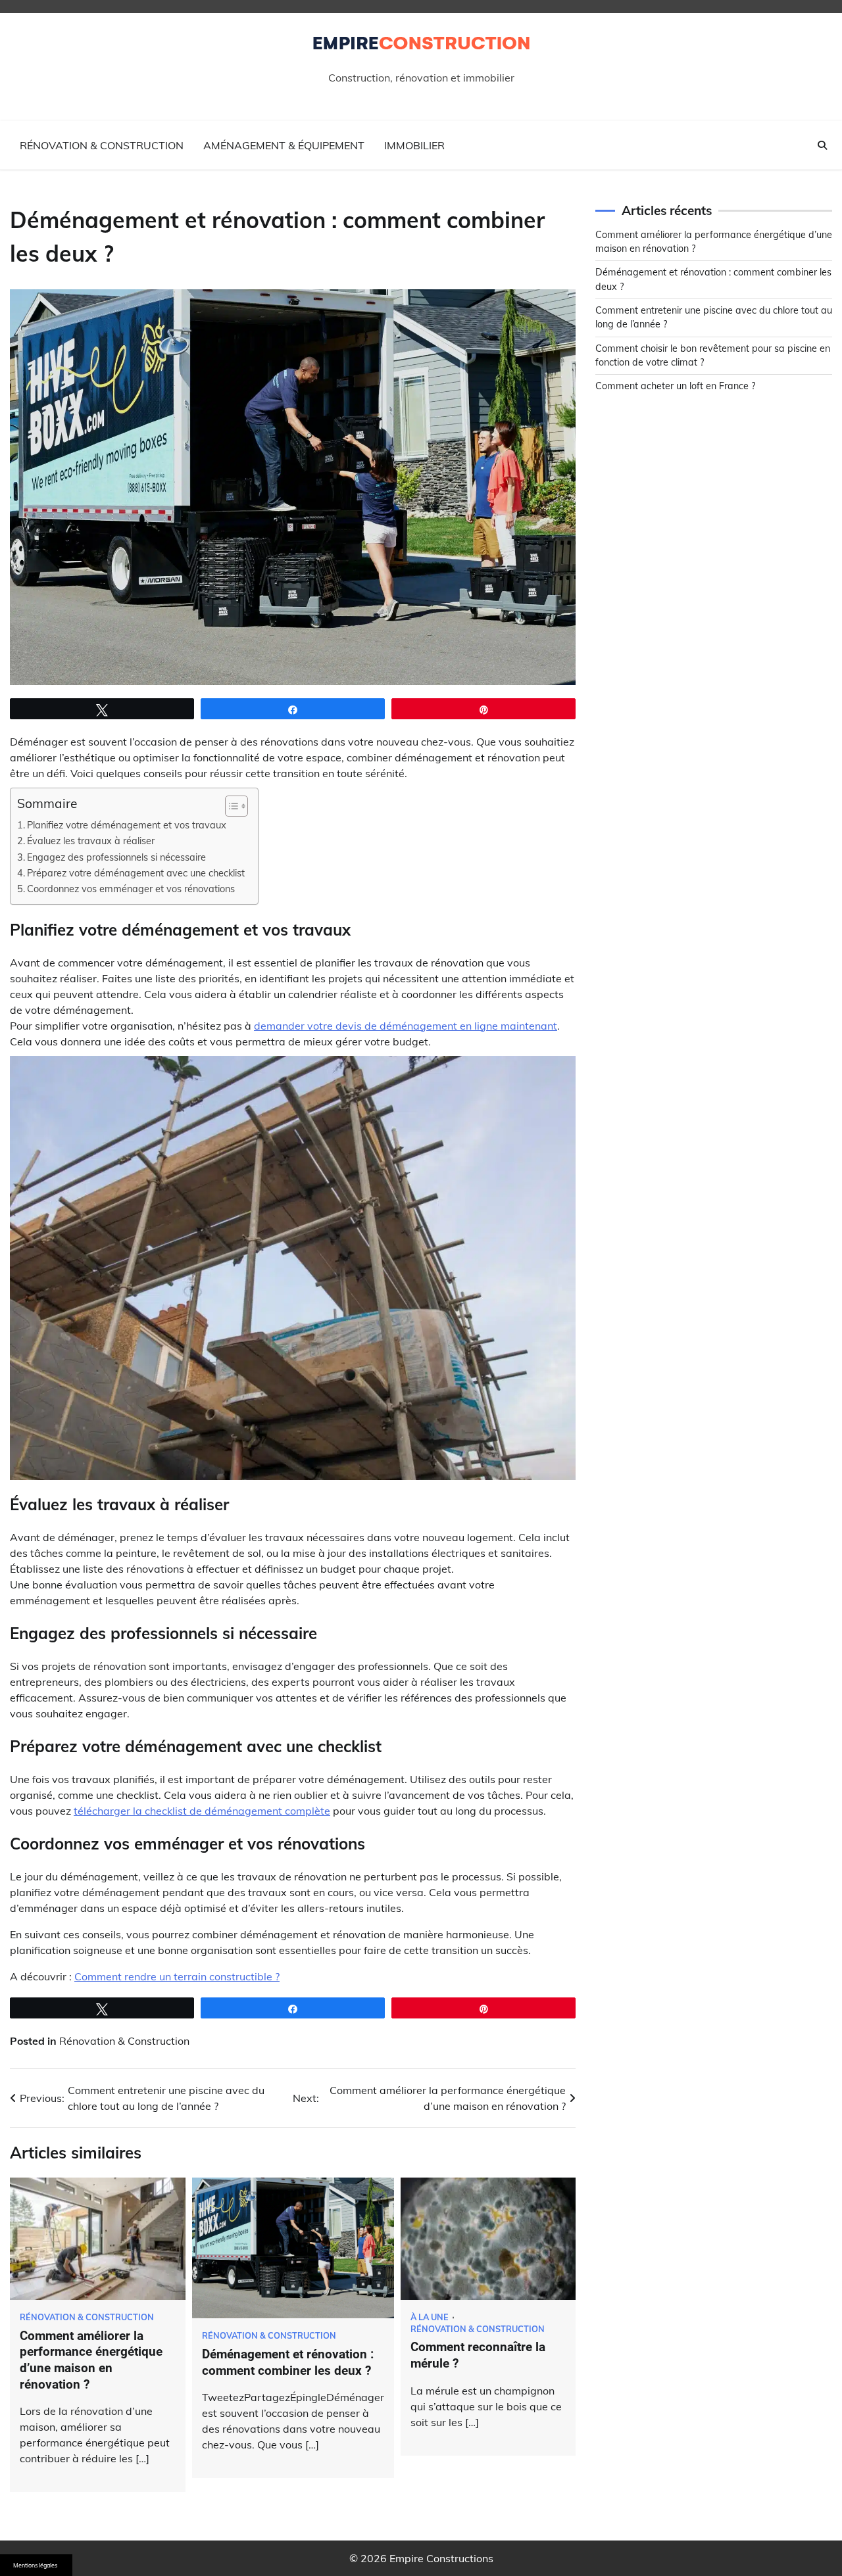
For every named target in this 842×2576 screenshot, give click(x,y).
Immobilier (414, 145)
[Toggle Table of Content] (230, 806)
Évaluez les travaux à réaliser (91, 841)
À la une (430, 2317)
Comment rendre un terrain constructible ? (177, 1976)
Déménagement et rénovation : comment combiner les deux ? (288, 2362)
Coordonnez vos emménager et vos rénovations (131, 889)
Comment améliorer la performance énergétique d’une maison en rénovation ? (91, 2360)
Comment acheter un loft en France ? (675, 386)
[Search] (822, 145)
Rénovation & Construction (102, 145)
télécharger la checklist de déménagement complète (202, 1811)
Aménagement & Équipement (284, 145)
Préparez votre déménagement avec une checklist (136, 873)
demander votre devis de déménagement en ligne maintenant (406, 1026)
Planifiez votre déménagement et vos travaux (127, 825)
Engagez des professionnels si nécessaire (116, 857)
